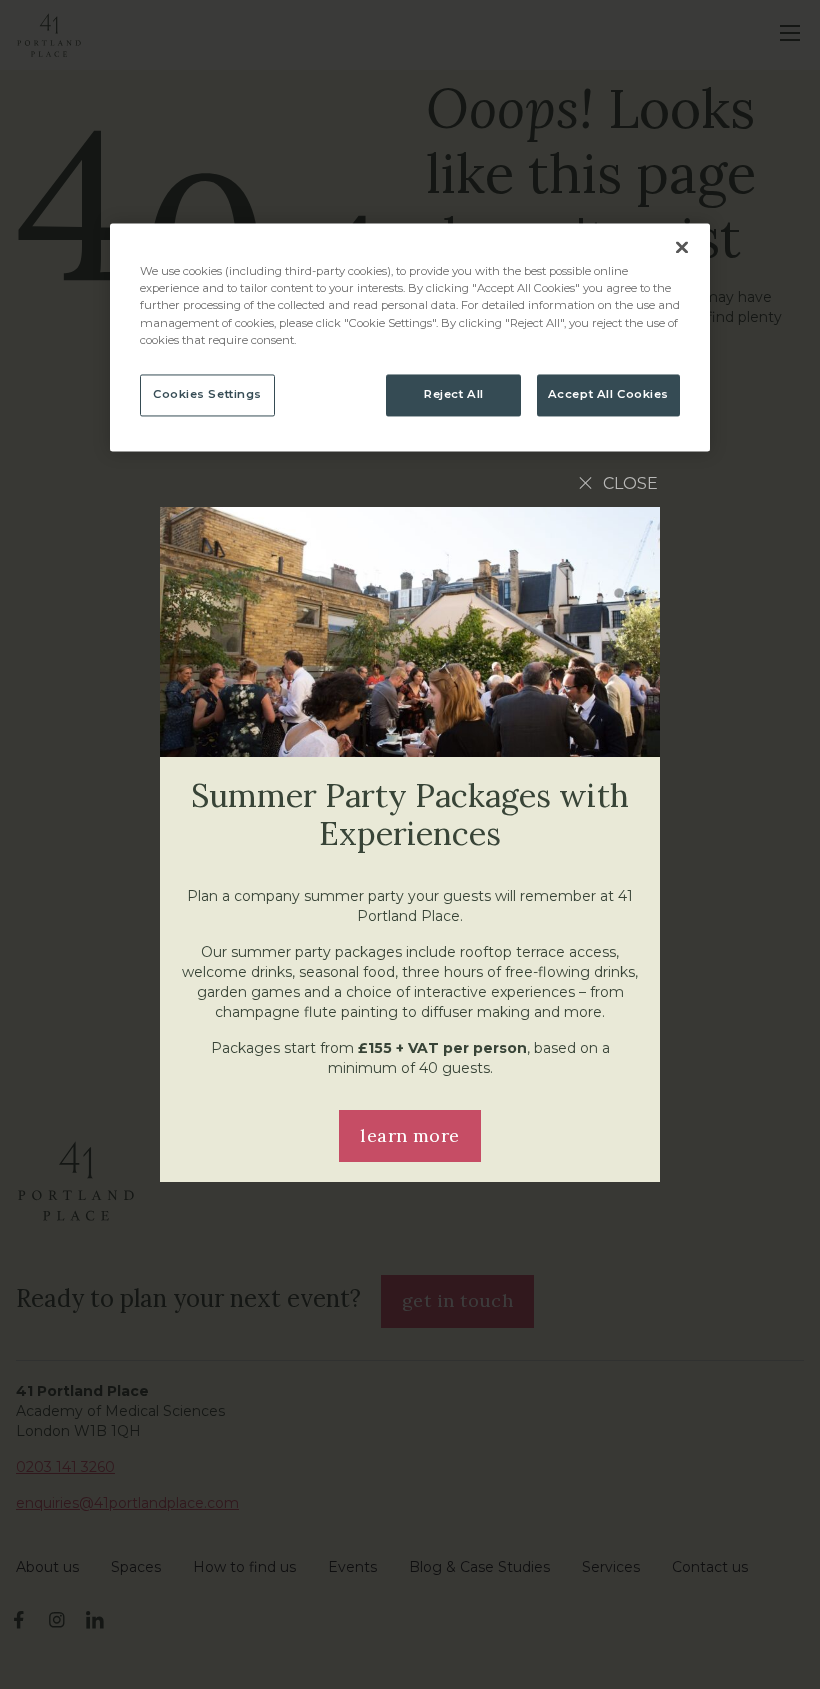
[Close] (682, 248)
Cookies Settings (207, 394)
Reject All (454, 394)
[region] (410, 337)
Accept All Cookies (608, 394)
